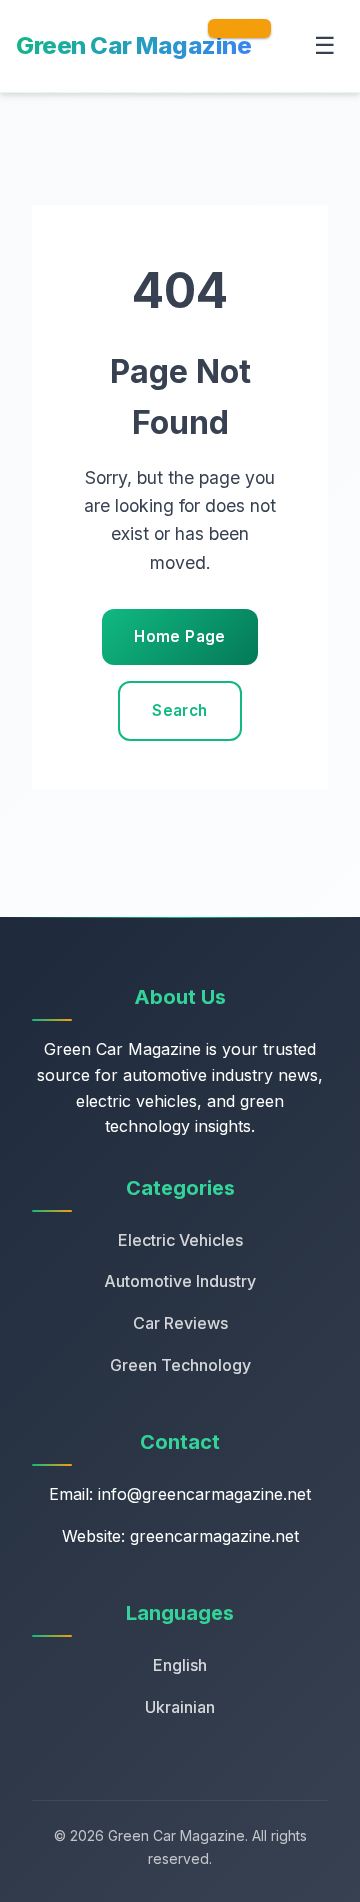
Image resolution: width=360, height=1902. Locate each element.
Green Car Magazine (133, 45)
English (180, 1665)
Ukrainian (180, 1707)
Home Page (179, 636)
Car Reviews (180, 1323)
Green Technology (180, 1365)
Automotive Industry (180, 1281)
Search (179, 710)
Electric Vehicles (180, 1240)
